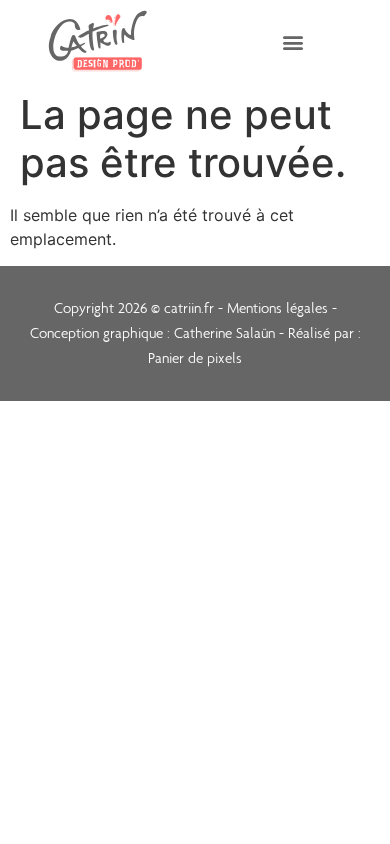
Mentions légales (277, 308)
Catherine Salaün (222, 333)
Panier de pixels (195, 358)
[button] (292, 41)
